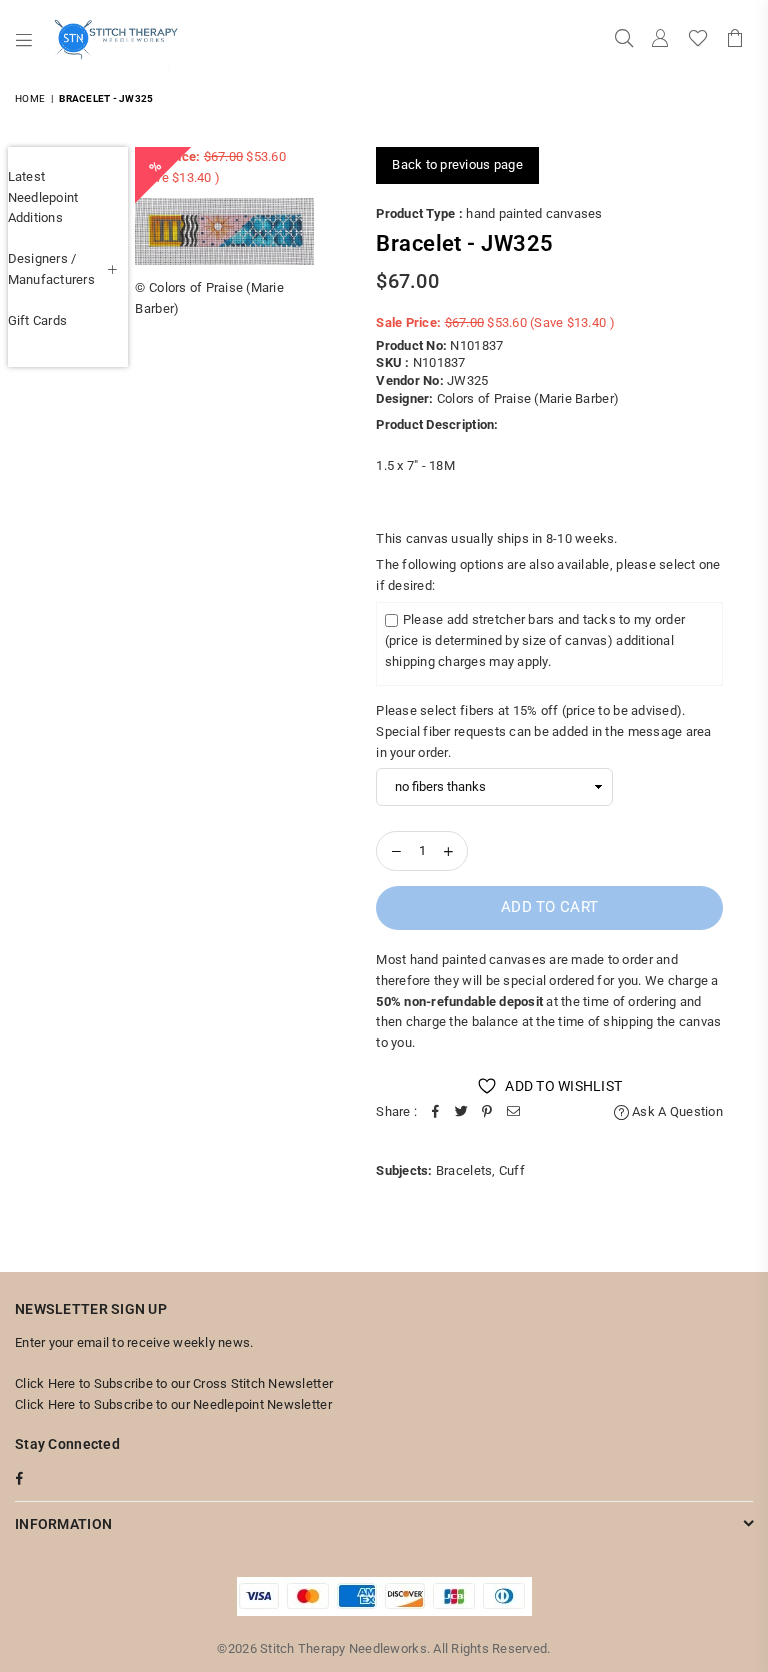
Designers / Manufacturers (51, 269)
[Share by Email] (513, 1112)
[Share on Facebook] (435, 1112)
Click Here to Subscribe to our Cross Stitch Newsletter (174, 1383)
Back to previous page (457, 164)
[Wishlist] (698, 40)
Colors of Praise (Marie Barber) (528, 398)
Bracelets (464, 1170)
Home (30, 98)
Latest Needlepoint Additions (43, 197)
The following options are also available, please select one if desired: (548, 575)
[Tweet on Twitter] (461, 1112)
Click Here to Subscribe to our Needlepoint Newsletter (173, 1404)
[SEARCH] (624, 40)
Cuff (512, 1170)
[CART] (735, 40)
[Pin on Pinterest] (487, 1112)
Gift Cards (38, 320)
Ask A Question (676, 1111)
